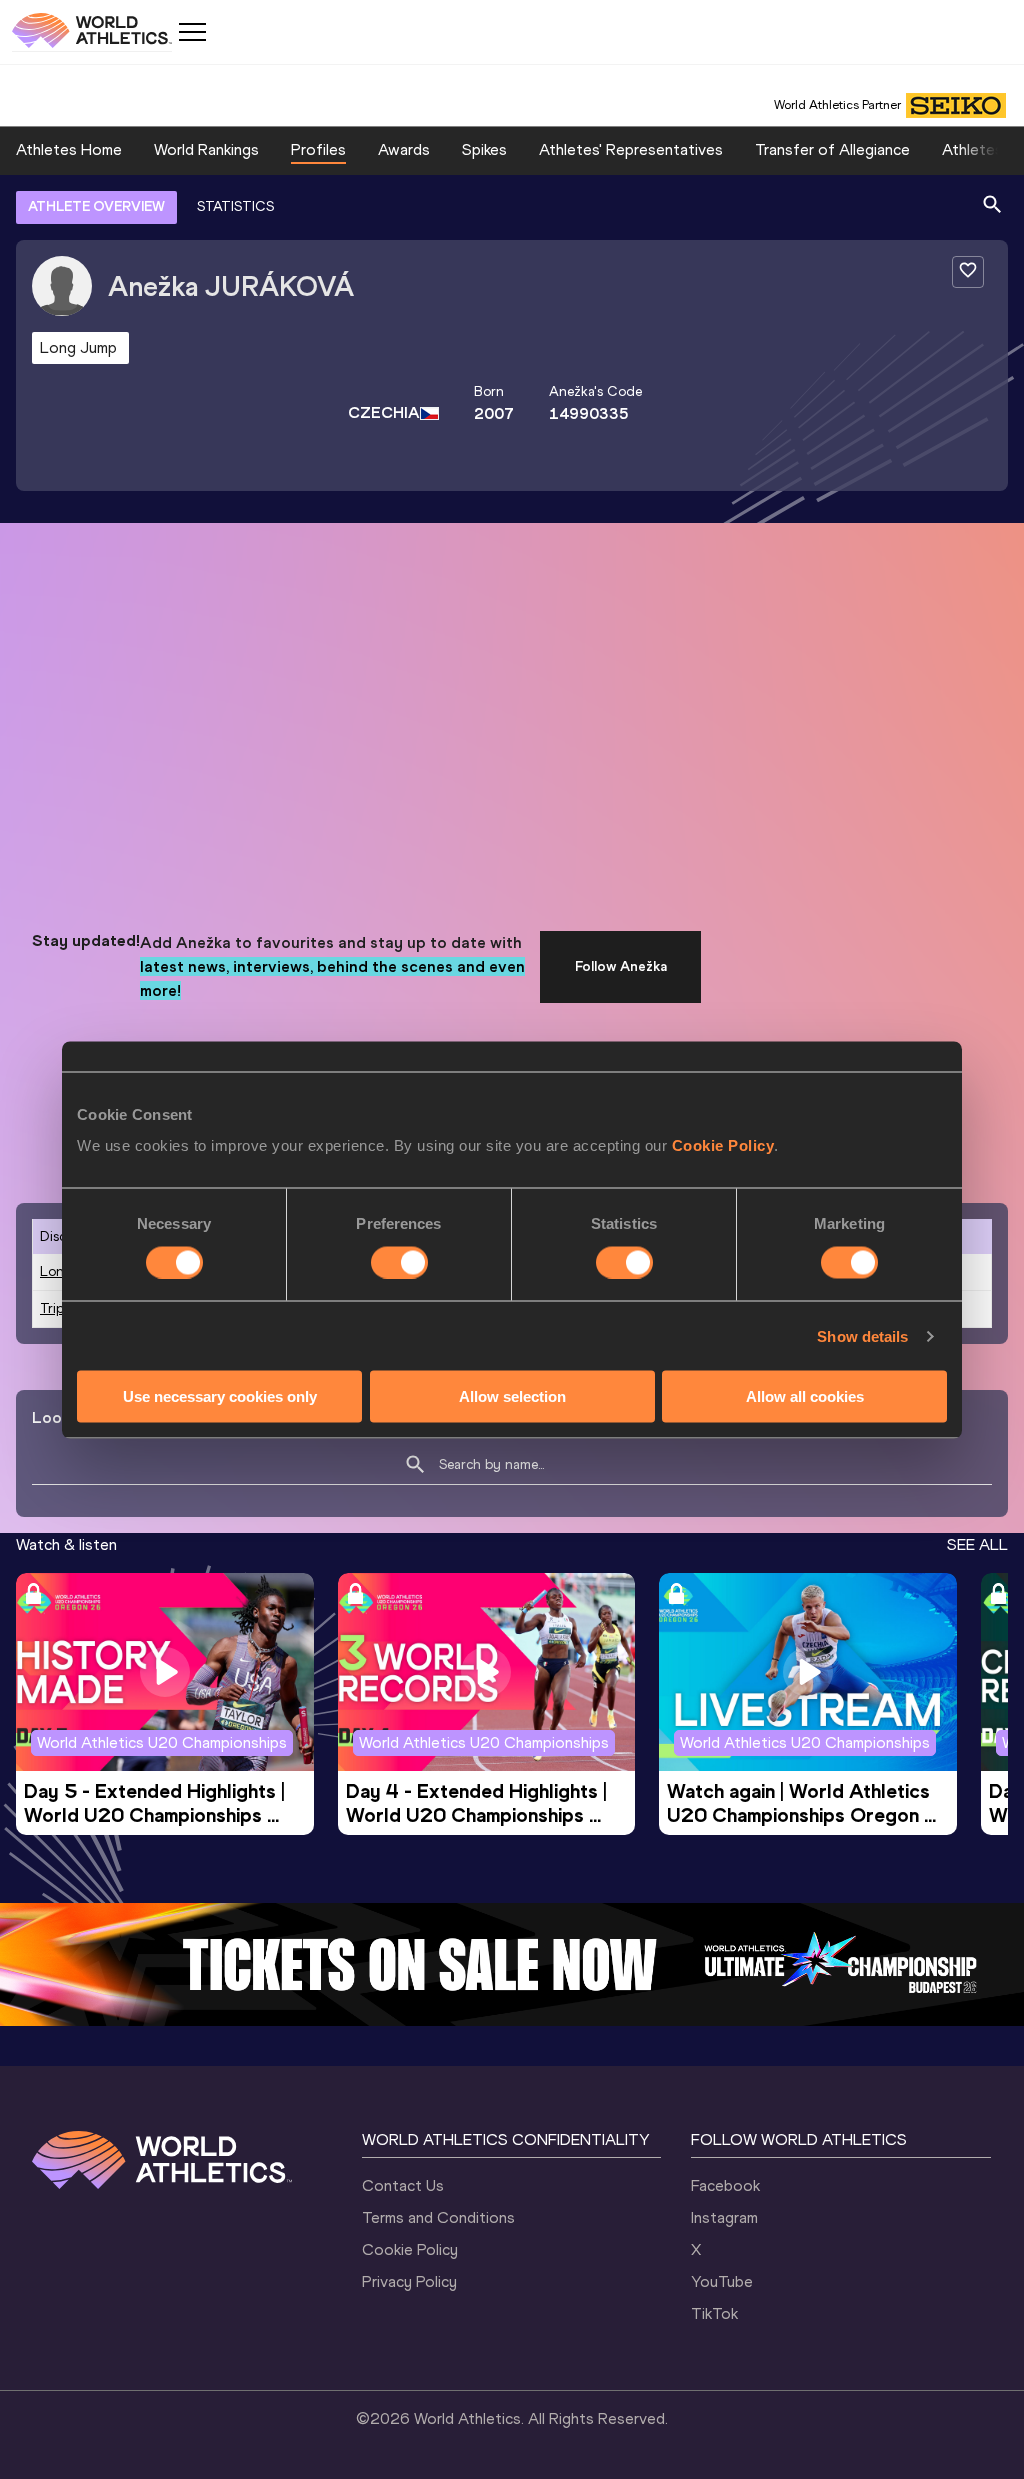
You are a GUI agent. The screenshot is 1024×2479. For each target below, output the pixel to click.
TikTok (714, 2313)
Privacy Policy (409, 2281)
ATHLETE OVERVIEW (96, 206)
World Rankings (206, 149)
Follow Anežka (621, 966)
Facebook (725, 2185)
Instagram (724, 2217)
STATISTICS (235, 206)
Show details (862, 1335)
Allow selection (512, 1396)
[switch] (399, 1262)
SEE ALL (977, 1544)
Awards (404, 149)
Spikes (484, 149)
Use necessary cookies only (220, 1396)
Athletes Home (69, 149)
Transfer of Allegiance (832, 149)
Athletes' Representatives (631, 149)
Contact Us (403, 2185)
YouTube (722, 2281)
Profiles (318, 149)
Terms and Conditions (438, 2217)
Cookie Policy (723, 1145)
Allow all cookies (805, 1396)
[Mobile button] (192, 32)
